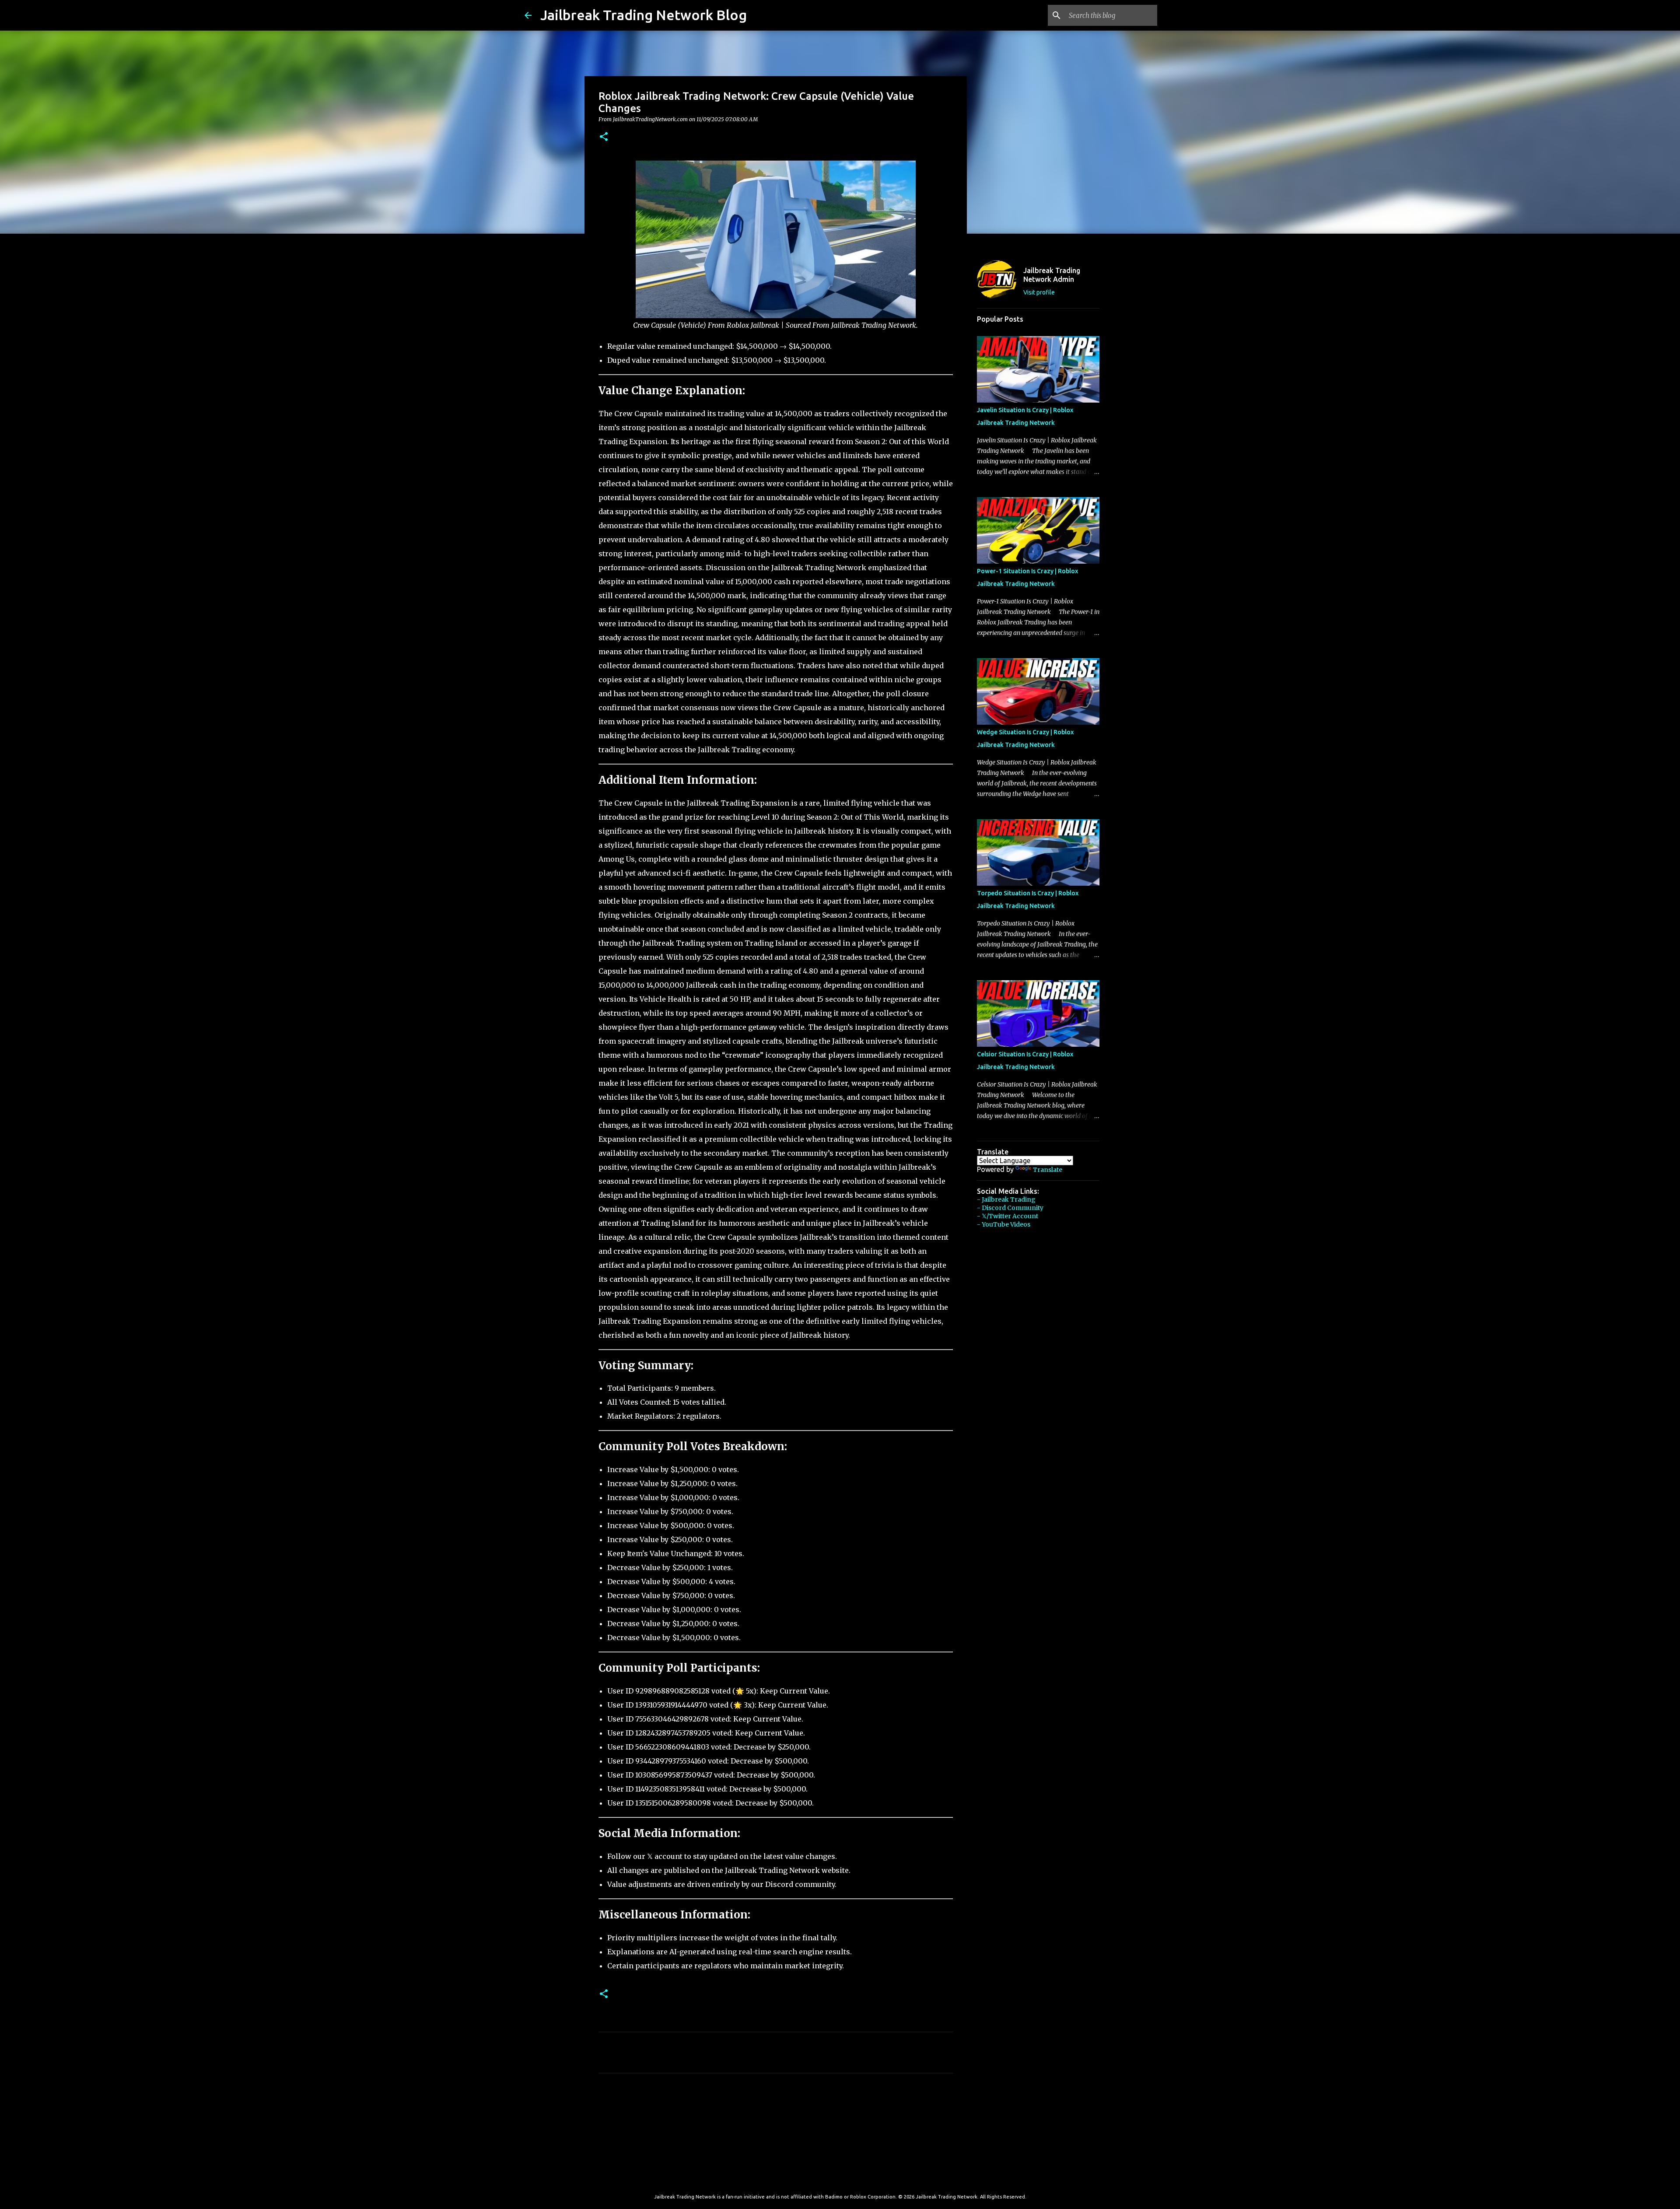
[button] (604, 137)
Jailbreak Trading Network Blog (644, 15)
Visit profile (1039, 292)
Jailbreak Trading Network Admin (1052, 275)
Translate (1048, 1170)
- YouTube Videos (1004, 1224)
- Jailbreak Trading (1006, 1199)
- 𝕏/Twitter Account (1008, 1216)
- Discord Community (1010, 1208)
